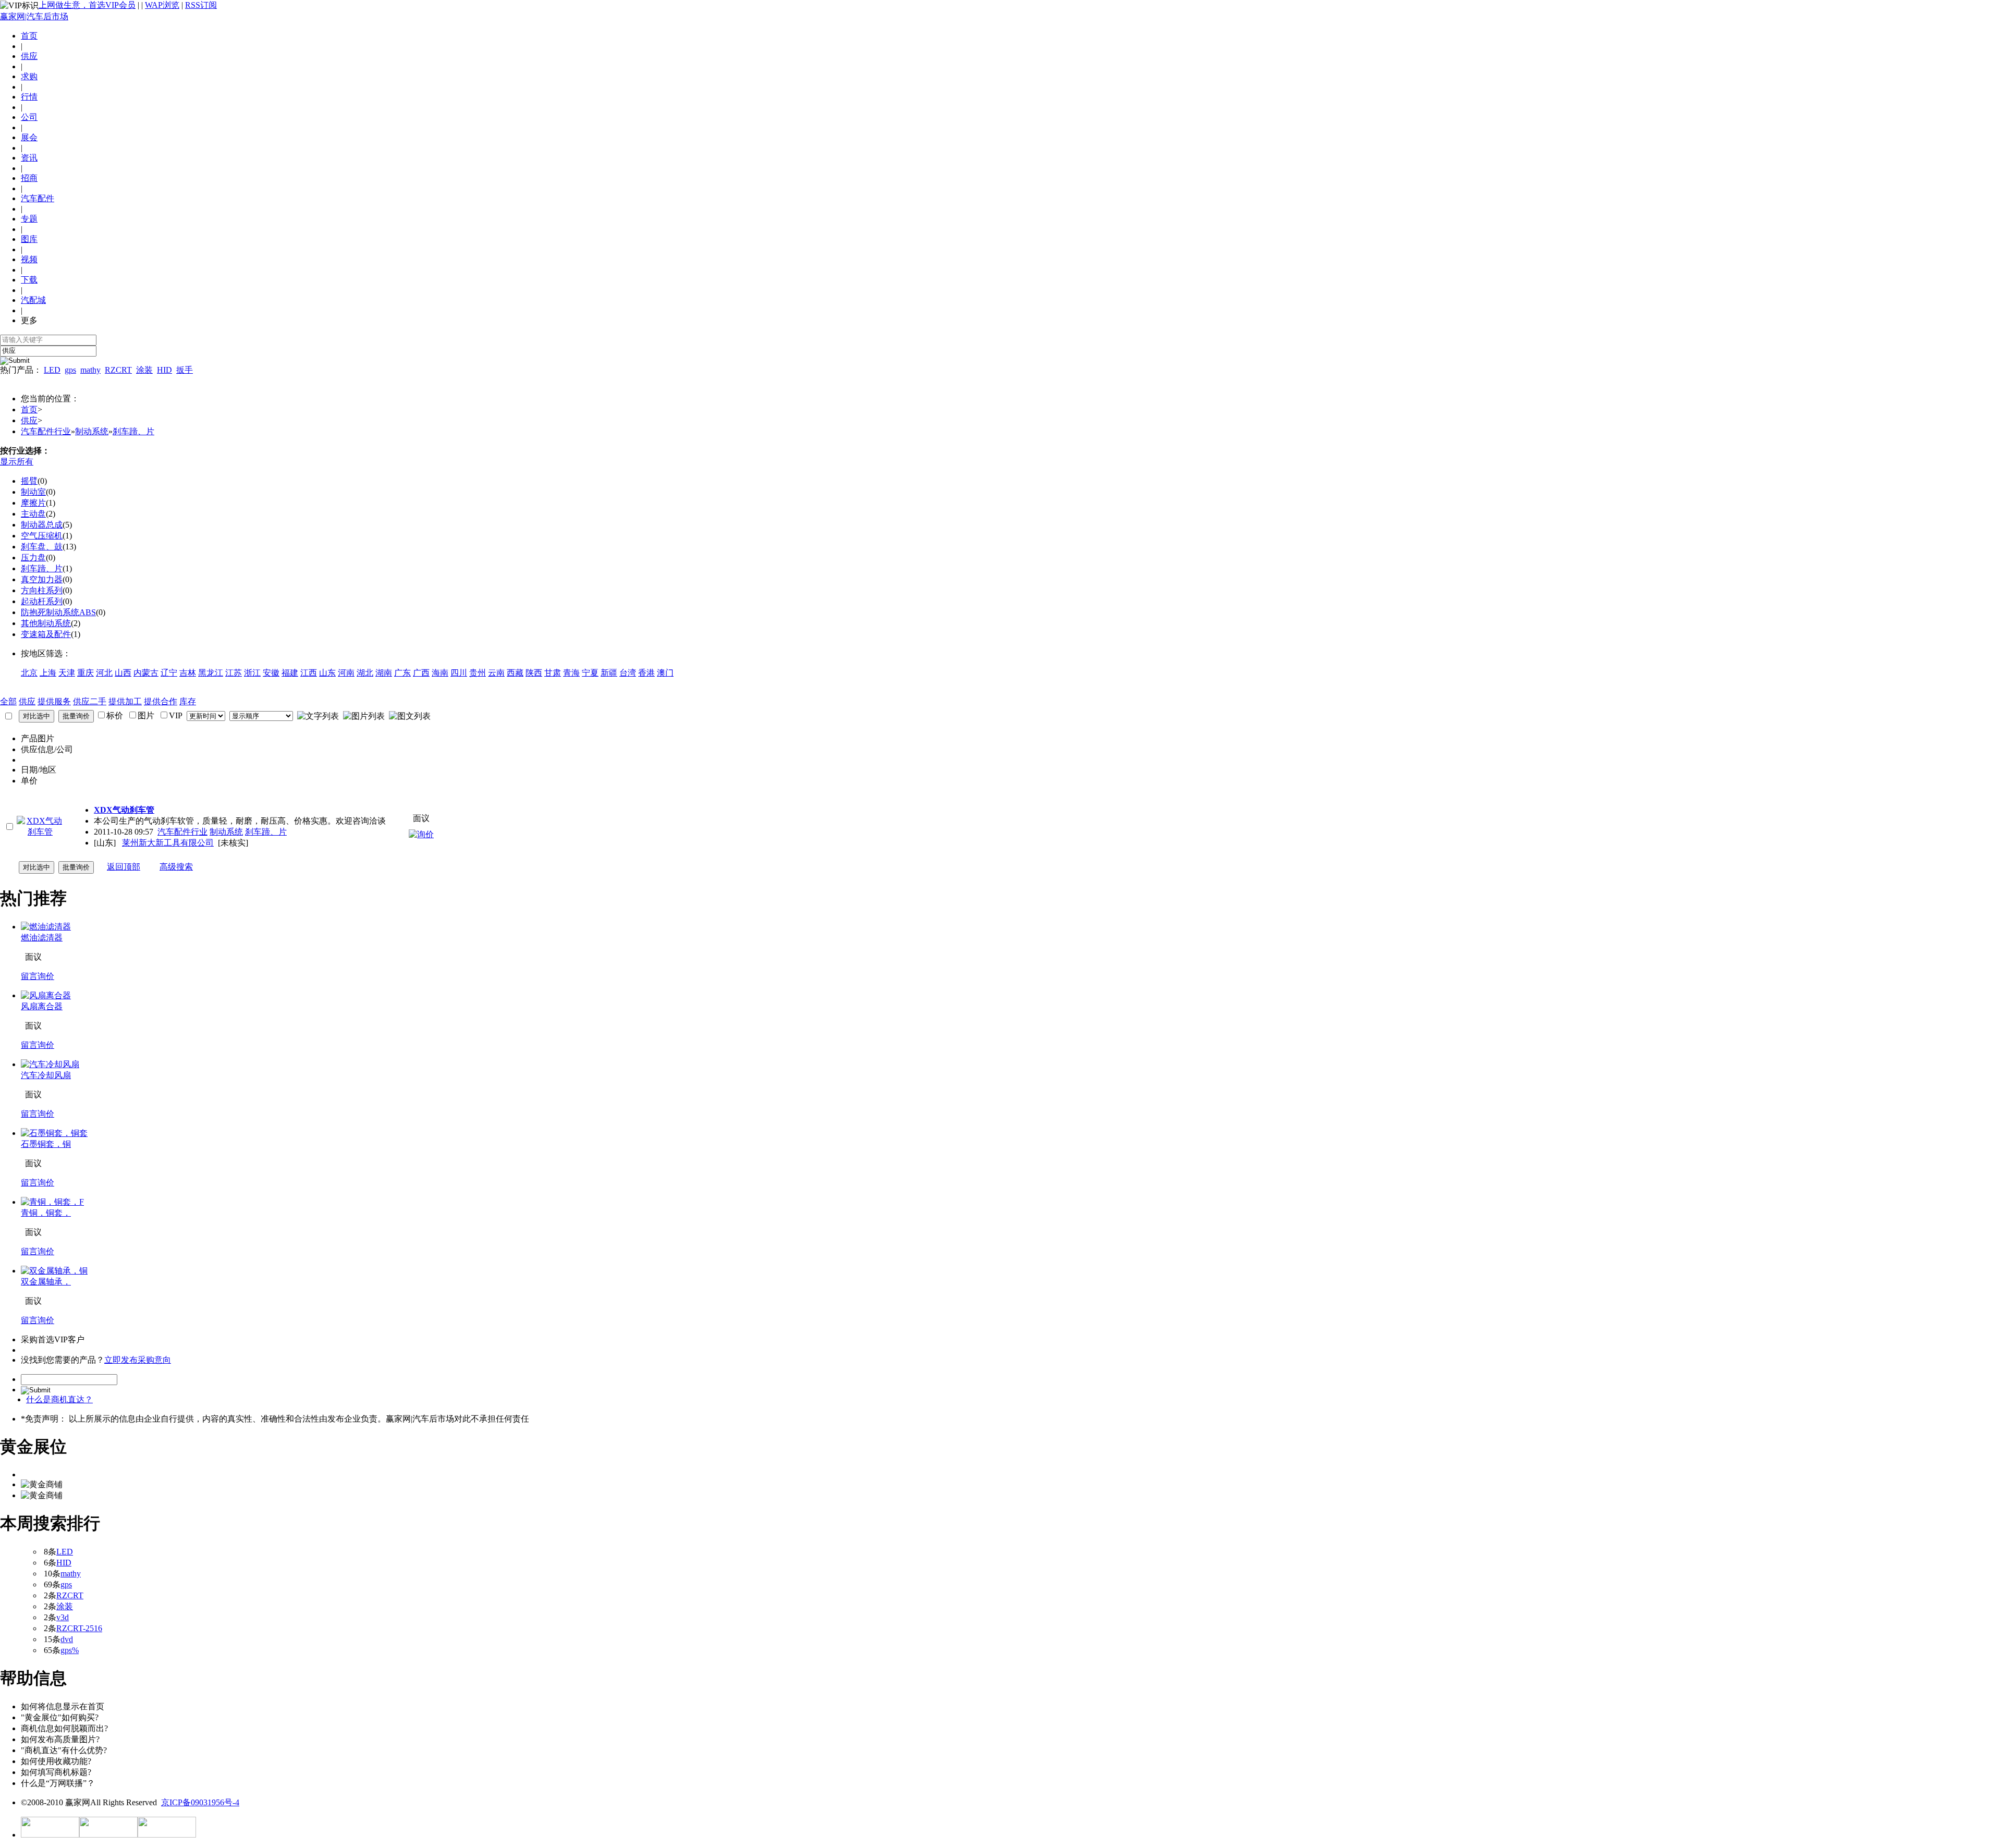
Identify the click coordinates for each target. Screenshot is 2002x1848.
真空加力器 (42, 579)
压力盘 (33, 558)
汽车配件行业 (46, 431)
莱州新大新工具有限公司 (168, 843)
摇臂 (29, 481)
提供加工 (125, 701)
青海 (571, 673)
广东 (402, 673)
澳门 (665, 673)
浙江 (252, 673)
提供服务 (54, 701)
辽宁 (169, 673)
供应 (29, 420)
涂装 (144, 370)
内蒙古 (146, 673)
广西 (421, 673)
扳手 (185, 370)
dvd (67, 1639)
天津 (67, 673)
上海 (48, 673)
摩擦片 (33, 503)
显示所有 (17, 462)
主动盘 (33, 514)
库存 (188, 701)
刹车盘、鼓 (42, 547)
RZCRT (118, 370)
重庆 (86, 673)
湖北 (365, 673)
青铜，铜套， (46, 1213)
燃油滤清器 (42, 938)
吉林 (188, 673)
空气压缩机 (42, 536)
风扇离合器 (42, 1006)
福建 (290, 673)
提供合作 (161, 701)
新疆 (609, 673)
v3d (63, 1617)
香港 (646, 673)
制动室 (33, 492)
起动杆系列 (42, 601)
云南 (496, 673)
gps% (70, 1650)
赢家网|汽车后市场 (34, 16)
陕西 (534, 673)
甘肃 (553, 673)
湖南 (384, 673)
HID (164, 370)
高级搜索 (176, 867)
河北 (104, 673)
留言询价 (38, 976)
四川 (459, 673)
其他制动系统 (46, 623)
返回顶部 (124, 867)
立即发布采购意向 (138, 1360)
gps (70, 370)
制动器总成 (42, 525)
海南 (440, 673)
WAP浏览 (162, 5)
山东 (327, 673)
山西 (123, 673)
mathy (90, 370)
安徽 (271, 673)
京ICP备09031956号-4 (200, 1802)
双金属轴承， (46, 1282)
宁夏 (590, 673)
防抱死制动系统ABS (58, 612)
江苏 (234, 673)
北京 (29, 673)
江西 (309, 673)
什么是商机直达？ (59, 1399)
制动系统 (92, 431)
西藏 (515, 673)
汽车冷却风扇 (46, 1075)
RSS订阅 (201, 5)
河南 (346, 673)
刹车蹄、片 (133, 431)
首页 (29, 36)
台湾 (628, 673)
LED (52, 370)
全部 (8, 701)
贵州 (478, 673)
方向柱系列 (42, 590)
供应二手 (90, 701)
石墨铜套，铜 (46, 1144)
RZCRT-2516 (79, 1628)
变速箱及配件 (46, 634)
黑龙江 (211, 673)
